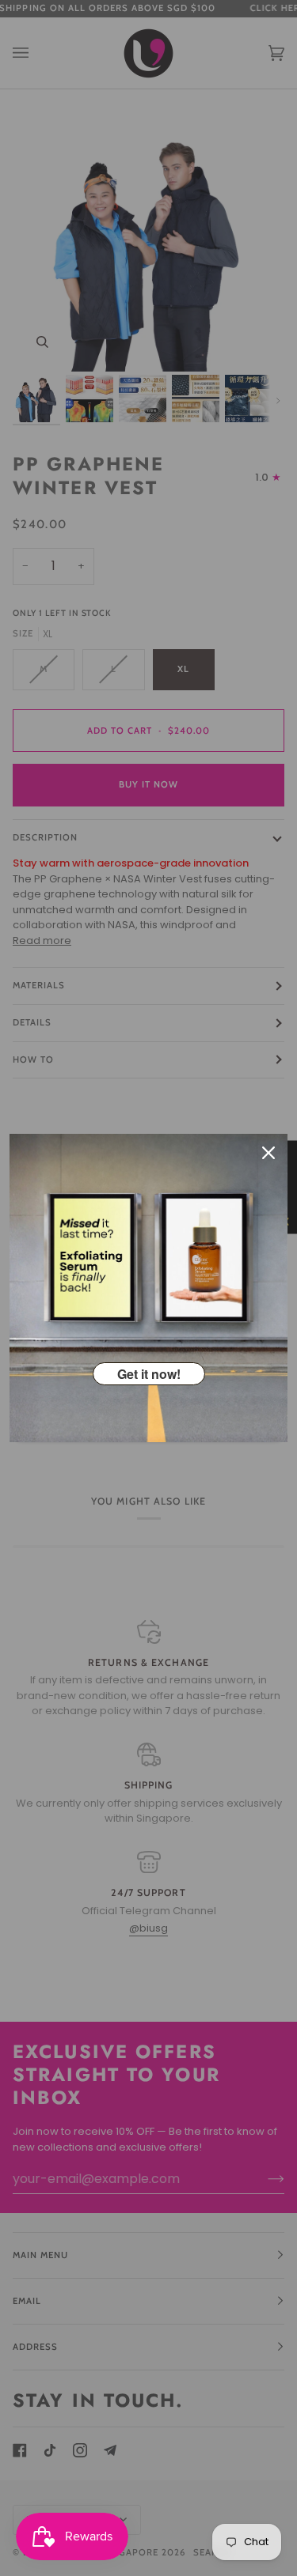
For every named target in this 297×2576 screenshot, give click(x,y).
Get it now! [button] (149, 1374)
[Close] (268, 1153)
